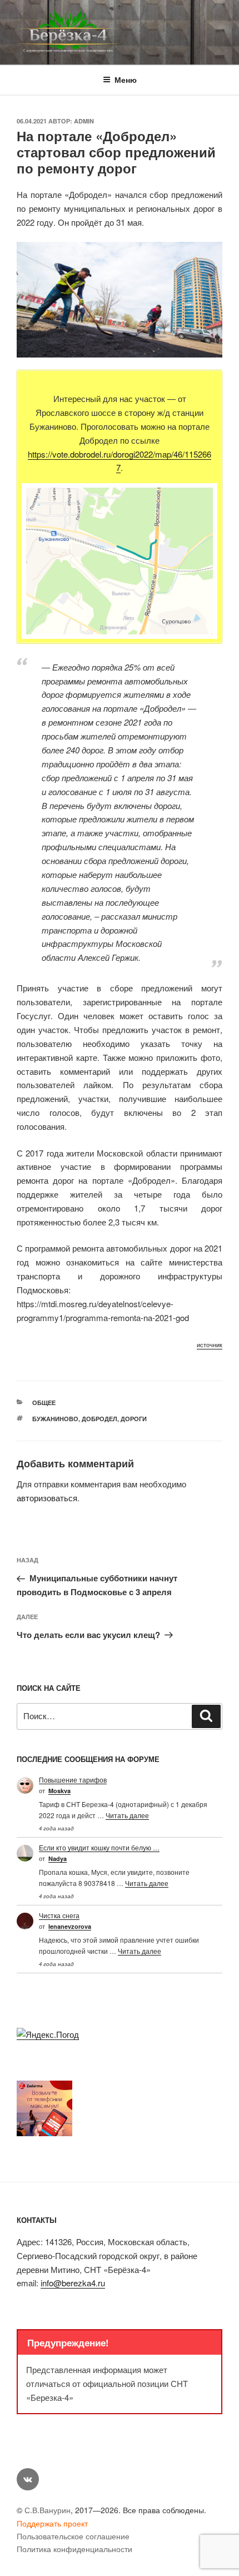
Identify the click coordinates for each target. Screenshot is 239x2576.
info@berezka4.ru (73, 2283)
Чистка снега (59, 1915)
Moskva (59, 1791)
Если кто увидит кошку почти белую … (99, 1847)
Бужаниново (55, 1419)
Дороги (134, 1419)
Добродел (99, 1419)
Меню (126, 80)
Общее (44, 1403)
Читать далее (127, 1815)
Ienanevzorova (70, 1926)
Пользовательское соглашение (73, 2536)
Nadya (58, 1858)
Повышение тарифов (73, 1780)
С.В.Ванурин (48, 2510)
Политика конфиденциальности (74, 2549)
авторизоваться (47, 1498)
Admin (84, 121)
